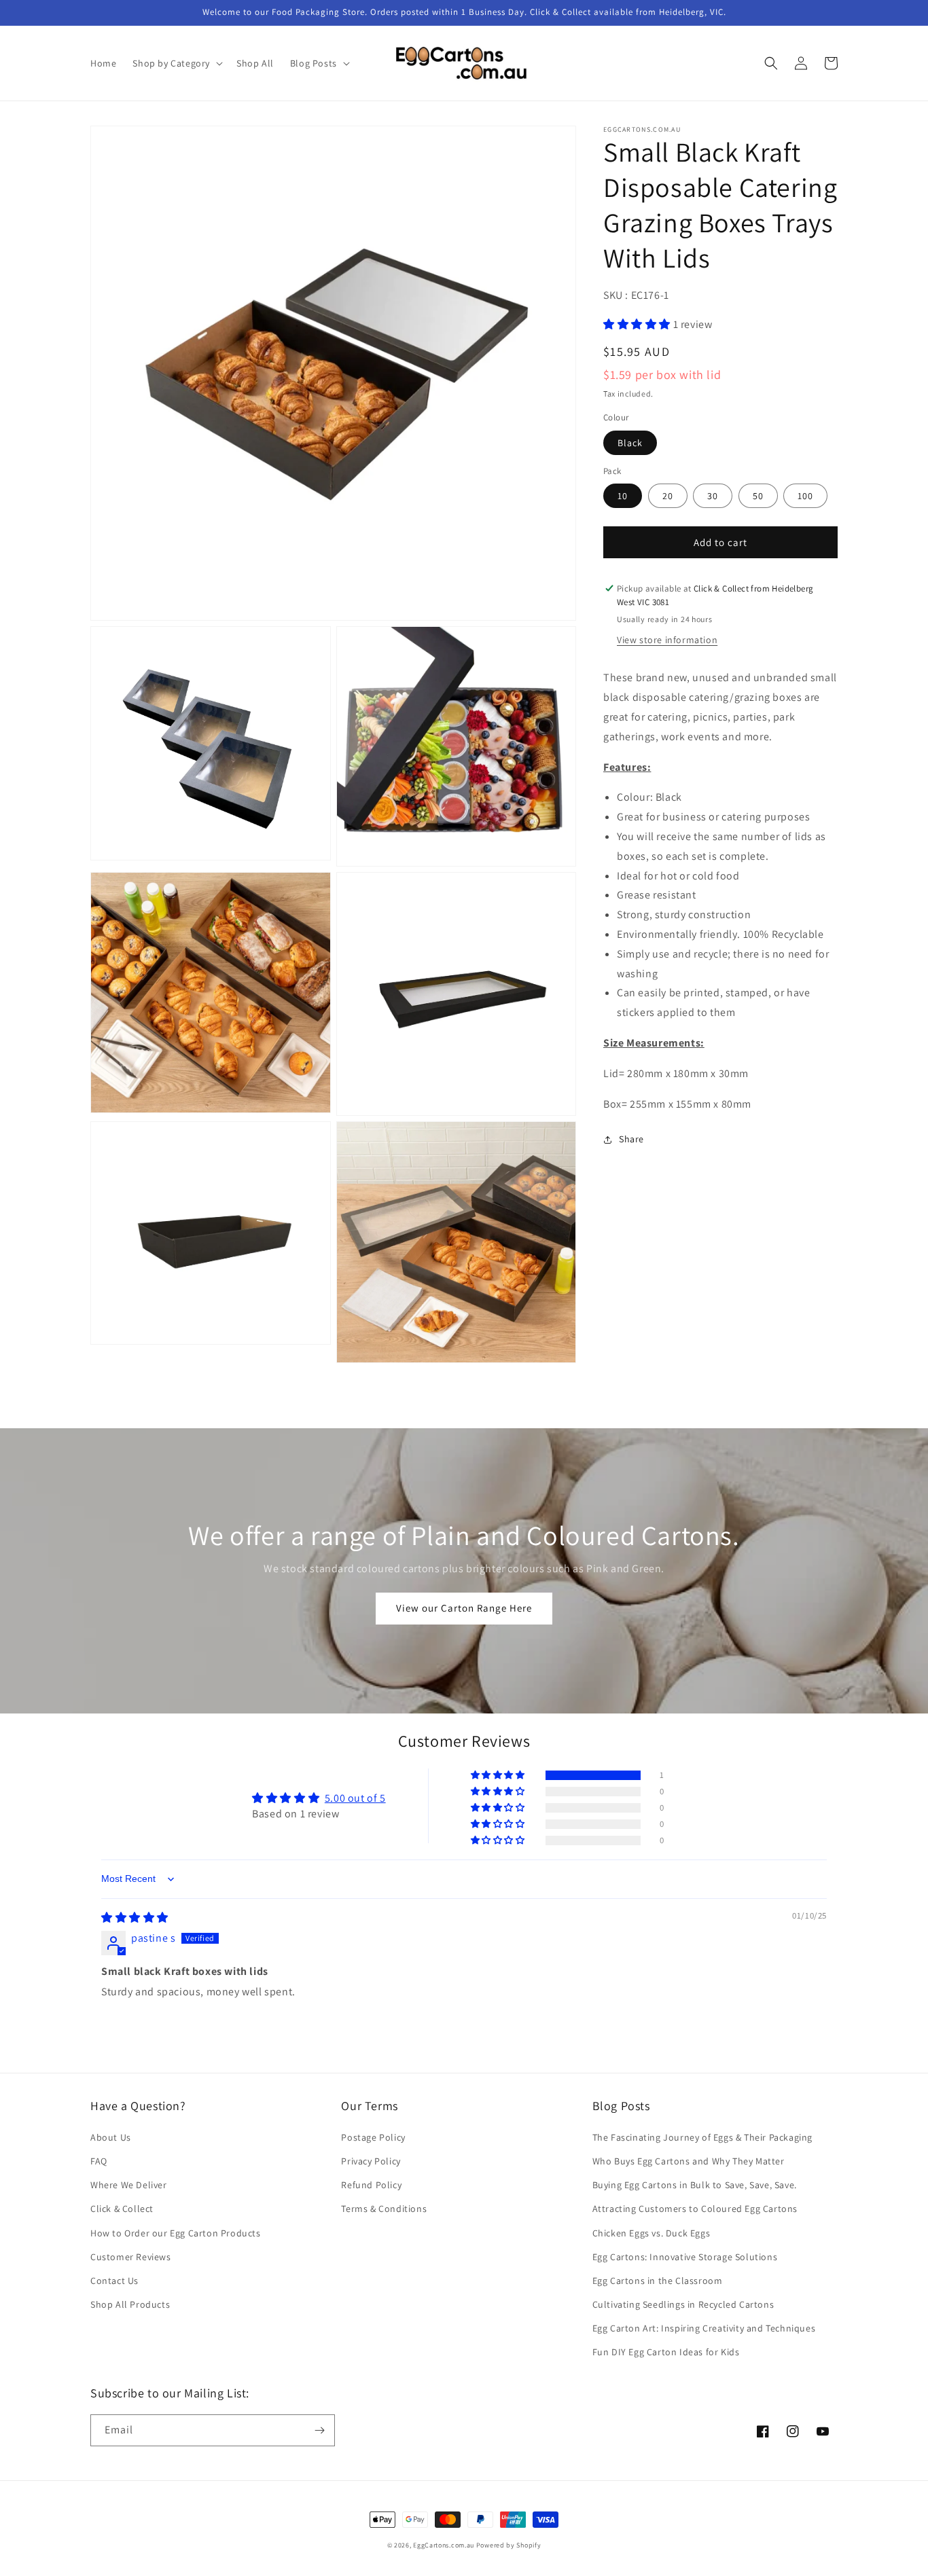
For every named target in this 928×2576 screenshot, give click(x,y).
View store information (667, 640)
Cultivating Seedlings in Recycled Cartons (683, 2304)
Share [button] (631, 1139)
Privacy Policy (371, 2161)
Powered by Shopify (509, 2545)
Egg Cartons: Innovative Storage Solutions (685, 2257)
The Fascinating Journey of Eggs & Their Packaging (702, 2137)
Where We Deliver (129, 2185)
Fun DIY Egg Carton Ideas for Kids (666, 2352)
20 (668, 496)
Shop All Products (130, 2304)
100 (805, 496)
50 (758, 496)
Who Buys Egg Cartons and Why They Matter (689, 2161)
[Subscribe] (319, 2430)
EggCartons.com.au (444, 2545)
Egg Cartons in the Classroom (658, 2281)
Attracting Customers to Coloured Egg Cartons (695, 2209)
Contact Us (114, 2281)
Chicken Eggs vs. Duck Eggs (652, 2233)
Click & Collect (122, 2209)
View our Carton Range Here (464, 1608)
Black (630, 443)
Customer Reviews (131, 2257)
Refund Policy (371, 2185)
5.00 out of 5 (355, 1798)
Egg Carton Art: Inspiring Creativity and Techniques (704, 2328)
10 (623, 496)
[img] (135, 1918)
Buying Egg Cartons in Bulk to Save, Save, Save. (695, 2185)
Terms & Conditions (384, 2209)
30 (713, 496)
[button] (176, 63)
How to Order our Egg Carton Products (176, 2233)
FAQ (99, 2161)
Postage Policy (373, 2137)
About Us (111, 2137)
